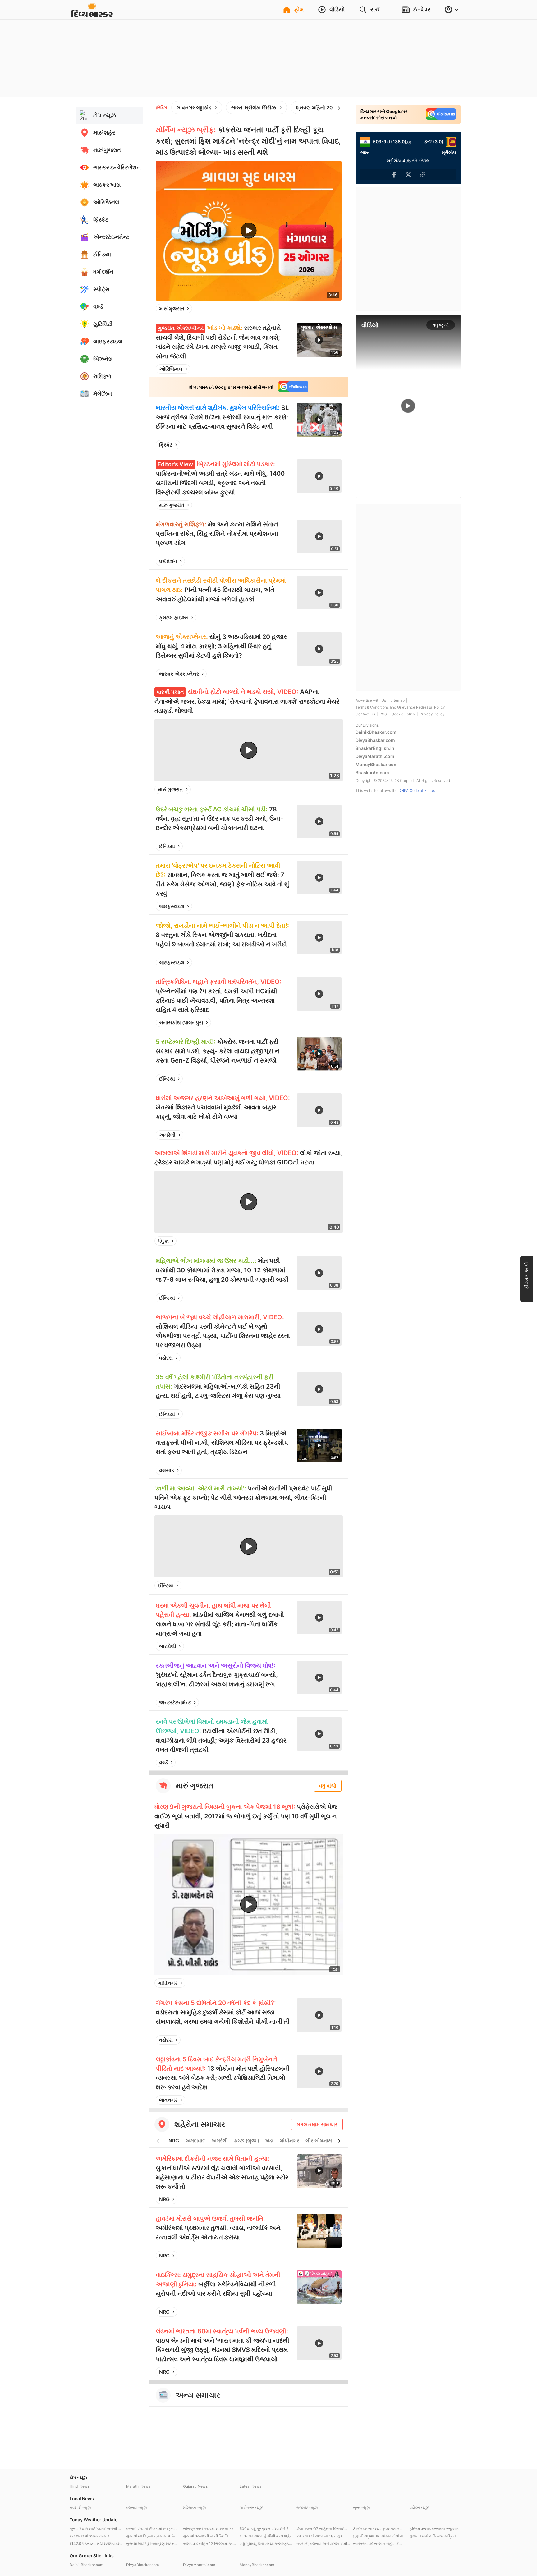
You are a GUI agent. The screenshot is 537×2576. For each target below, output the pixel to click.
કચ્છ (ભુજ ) (247, 2141)
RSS (383, 714)
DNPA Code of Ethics (417, 790)
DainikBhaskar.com (376, 732)
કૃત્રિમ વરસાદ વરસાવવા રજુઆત (434, 2529)
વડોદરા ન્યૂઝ (419, 2507)
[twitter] (320, 309)
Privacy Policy (432, 714)
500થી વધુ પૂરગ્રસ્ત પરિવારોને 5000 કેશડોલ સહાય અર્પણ (266, 2529)
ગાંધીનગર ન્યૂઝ (251, 2507)
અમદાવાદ (195, 2141)
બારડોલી (168, 1646)
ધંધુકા (163, 1241)
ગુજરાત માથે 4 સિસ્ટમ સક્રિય (433, 2536)
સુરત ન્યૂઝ (361, 2507)
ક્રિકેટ (166, 445)
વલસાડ (167, 1470)
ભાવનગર (168, 2100)
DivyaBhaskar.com (375, 740)
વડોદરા (166, 1358)
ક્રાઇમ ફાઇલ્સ (174, 618)
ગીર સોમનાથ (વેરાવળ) (328, 2141)
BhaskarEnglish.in (375, 748)
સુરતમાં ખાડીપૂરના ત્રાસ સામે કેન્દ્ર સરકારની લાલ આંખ (153, 2536)
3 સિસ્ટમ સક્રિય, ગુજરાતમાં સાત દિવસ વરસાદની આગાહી (380, 2529)
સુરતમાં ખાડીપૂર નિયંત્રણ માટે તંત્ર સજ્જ (153, 2544)
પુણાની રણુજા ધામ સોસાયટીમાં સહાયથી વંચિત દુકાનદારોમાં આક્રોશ (380, 2536)
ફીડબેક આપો (526, 1276)
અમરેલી (167, 1135)
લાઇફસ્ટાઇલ (172, 906)
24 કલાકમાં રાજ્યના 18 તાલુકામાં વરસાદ (323, 2536)
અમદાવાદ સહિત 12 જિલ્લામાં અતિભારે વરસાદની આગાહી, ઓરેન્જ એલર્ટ (210, 2544)
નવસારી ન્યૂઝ (80, 2507)
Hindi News (80, 2486)
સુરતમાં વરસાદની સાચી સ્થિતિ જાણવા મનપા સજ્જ (210, 2536)
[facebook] (306, 309)
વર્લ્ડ (163, 1762)
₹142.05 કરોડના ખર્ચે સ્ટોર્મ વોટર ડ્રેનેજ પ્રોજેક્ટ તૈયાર (96, 2544)
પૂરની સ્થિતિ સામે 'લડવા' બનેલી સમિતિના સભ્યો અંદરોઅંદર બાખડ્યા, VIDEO (96, 2529)
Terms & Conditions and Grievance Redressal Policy (400, 707)
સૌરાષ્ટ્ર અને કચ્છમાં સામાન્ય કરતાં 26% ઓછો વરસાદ (210, 2529)
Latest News (250, 2486)
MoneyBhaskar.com (377, 764)
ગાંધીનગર (168, 1983)
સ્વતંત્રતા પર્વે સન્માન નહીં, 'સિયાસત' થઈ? (380, 2544)
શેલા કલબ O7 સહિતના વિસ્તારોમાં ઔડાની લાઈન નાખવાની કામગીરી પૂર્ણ (323, 2529)
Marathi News (138, 2486)
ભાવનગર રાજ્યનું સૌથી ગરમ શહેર (266, 2536)
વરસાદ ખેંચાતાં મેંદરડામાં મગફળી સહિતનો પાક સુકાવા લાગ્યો (153, 2529)
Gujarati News (195, 2486)
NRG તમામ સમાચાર (317, 2124)
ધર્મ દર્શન (168, 561)
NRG (174, 2141)
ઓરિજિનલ (171, 369)
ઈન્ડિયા (167, 846)
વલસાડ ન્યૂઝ (136, 2507)
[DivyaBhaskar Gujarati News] (92, 14)
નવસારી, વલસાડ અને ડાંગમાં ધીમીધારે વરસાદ (323, 2544)
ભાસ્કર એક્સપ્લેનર (179, 674)
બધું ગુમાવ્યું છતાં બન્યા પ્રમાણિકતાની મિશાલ (266, 2544)
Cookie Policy (403, 714)
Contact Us (365, 714)
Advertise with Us (371, 700)
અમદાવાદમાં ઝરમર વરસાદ (90, 2536)
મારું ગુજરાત (172, 309)
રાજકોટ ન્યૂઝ (307, 2507)
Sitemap (397, 700)
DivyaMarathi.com (375, 756)
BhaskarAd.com (372, 772)
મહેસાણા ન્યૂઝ (194, 2507)
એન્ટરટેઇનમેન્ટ (175, 1702)
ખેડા (269, 2141)
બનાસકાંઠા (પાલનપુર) (181, 1022)
